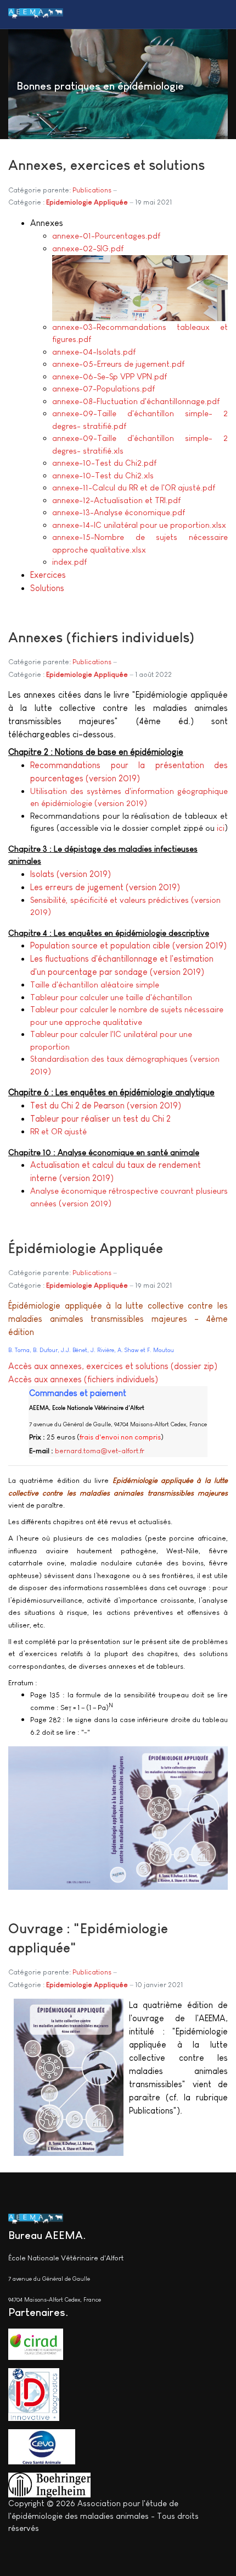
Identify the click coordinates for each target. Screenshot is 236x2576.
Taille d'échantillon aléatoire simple (95, 984)
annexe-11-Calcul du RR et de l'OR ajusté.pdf (134, 487)
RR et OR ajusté (58, 1131)
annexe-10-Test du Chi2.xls (103, 475)
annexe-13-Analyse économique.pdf (119, 512)
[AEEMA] (36, 14)
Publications (92, 190)
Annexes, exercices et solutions (106, 165)
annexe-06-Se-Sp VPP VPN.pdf (109, 376)
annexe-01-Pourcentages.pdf (106, 236)
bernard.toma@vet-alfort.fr (100, 1451)
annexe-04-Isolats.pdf (94, 352)
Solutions (47, 588)
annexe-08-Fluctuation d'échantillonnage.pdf (136, 401)
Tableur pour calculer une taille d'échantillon (111, 997)
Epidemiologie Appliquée (87, 202)
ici (221, 828)
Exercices (48, 575)
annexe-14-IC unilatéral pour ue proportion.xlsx (139, 525)
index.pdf (69, 562)
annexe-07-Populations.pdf (103, 388)
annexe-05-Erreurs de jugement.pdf (118, 364)
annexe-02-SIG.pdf (88, 248)
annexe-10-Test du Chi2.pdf (104, 463)
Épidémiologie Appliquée (86, 1248)
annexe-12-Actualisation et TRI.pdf (116, 500)
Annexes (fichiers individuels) (101, 637)
